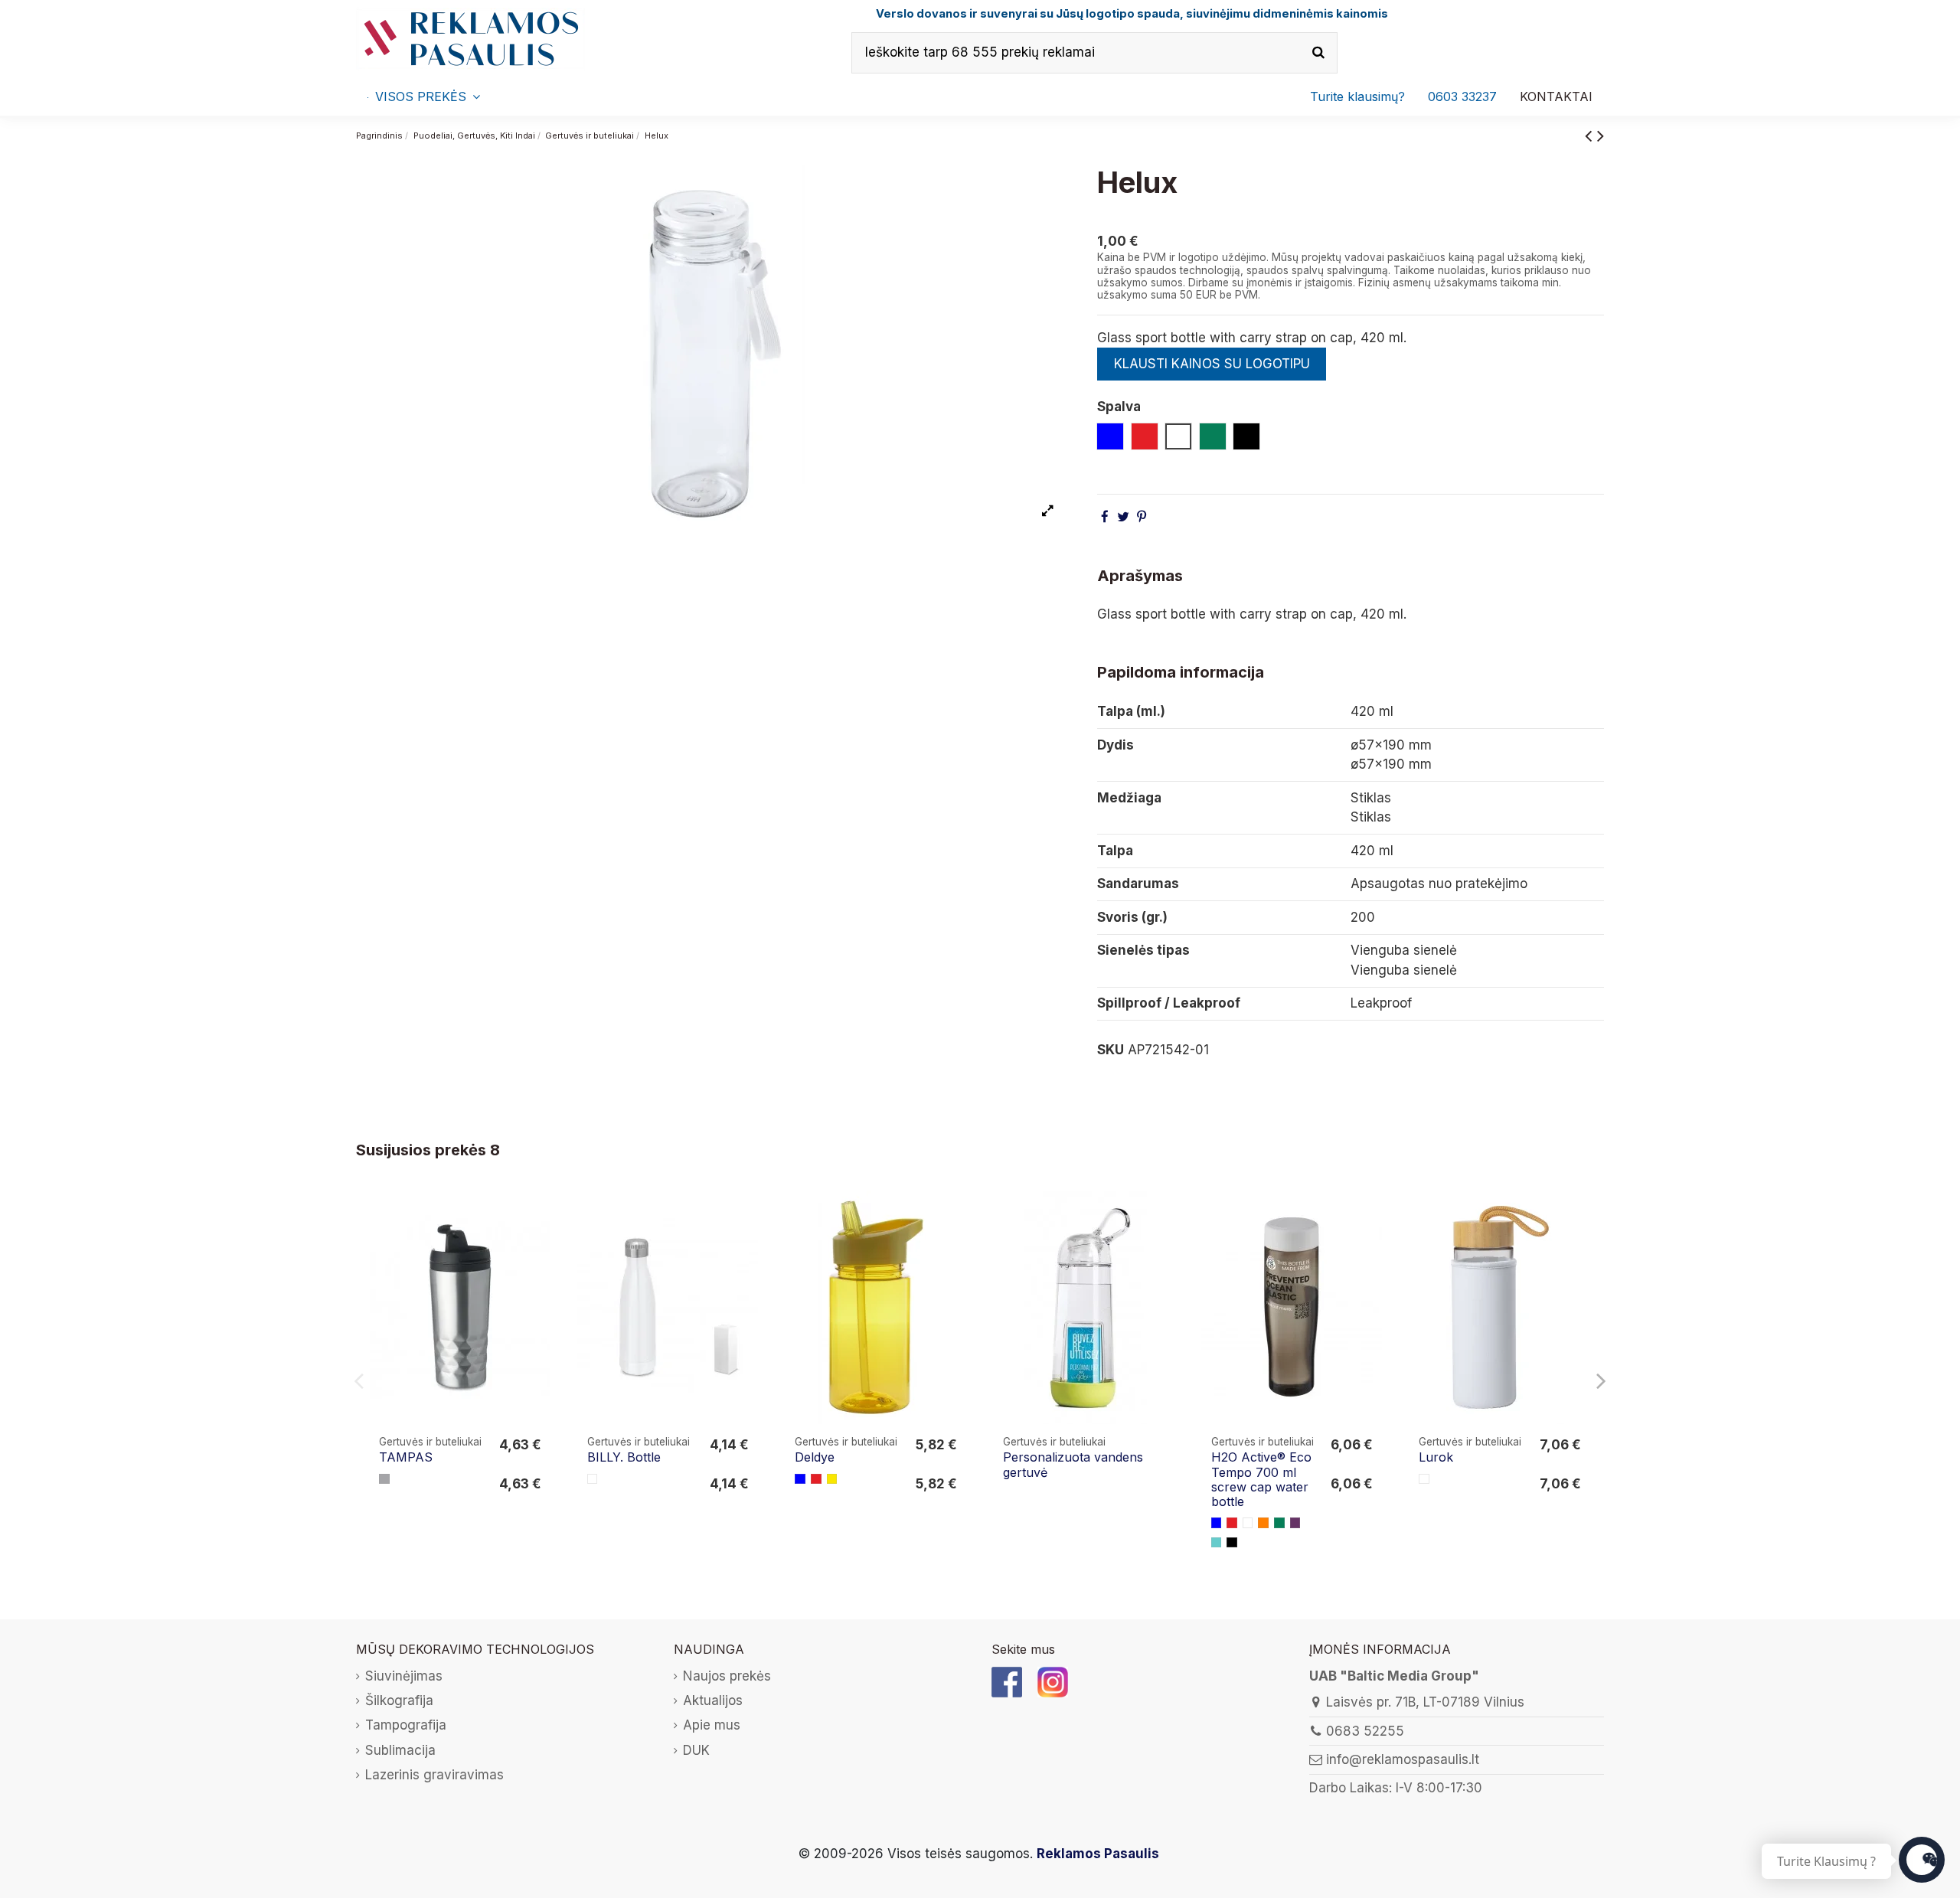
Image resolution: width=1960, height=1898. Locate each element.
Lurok (1436, 1457)
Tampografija (406, 1725)
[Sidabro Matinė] (384, 1479)
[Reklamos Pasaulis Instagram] (1053, 1681)
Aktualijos (713, 1700)
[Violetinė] (1295, 1523)
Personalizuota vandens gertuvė (1073, 1464)
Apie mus (712, 1725)
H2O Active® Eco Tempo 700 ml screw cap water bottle (1261, 1479)
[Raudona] (816, 1479)
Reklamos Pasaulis (1098, 1854)
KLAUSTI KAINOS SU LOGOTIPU (1212, 364)
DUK (696, 1750)
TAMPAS (406, 1457)
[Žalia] (1279, 1523)
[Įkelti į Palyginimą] (540, 1216)
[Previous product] (1591, 135)
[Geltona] (832, 1479)
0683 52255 (1365, 1731)
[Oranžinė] (1263, 1523)
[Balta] (593, 1479)
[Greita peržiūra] (540, 1245)
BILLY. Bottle (624, 1457)
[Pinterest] (1142, 517)
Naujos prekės (727, 1676)
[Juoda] (1232, 1543)
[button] (1462, 96)
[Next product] (1601, 135)
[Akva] (1217, 1543)
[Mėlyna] (800, 1479)
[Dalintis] (1105, 517)
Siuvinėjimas (404, 1676)
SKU (1111, 1050)
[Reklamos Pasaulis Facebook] (1007, 1681)
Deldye (815, 1457)
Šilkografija (399, 1700)
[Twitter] (1123, 517)
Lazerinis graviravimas (434, 1775)
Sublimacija (400, 1750)
